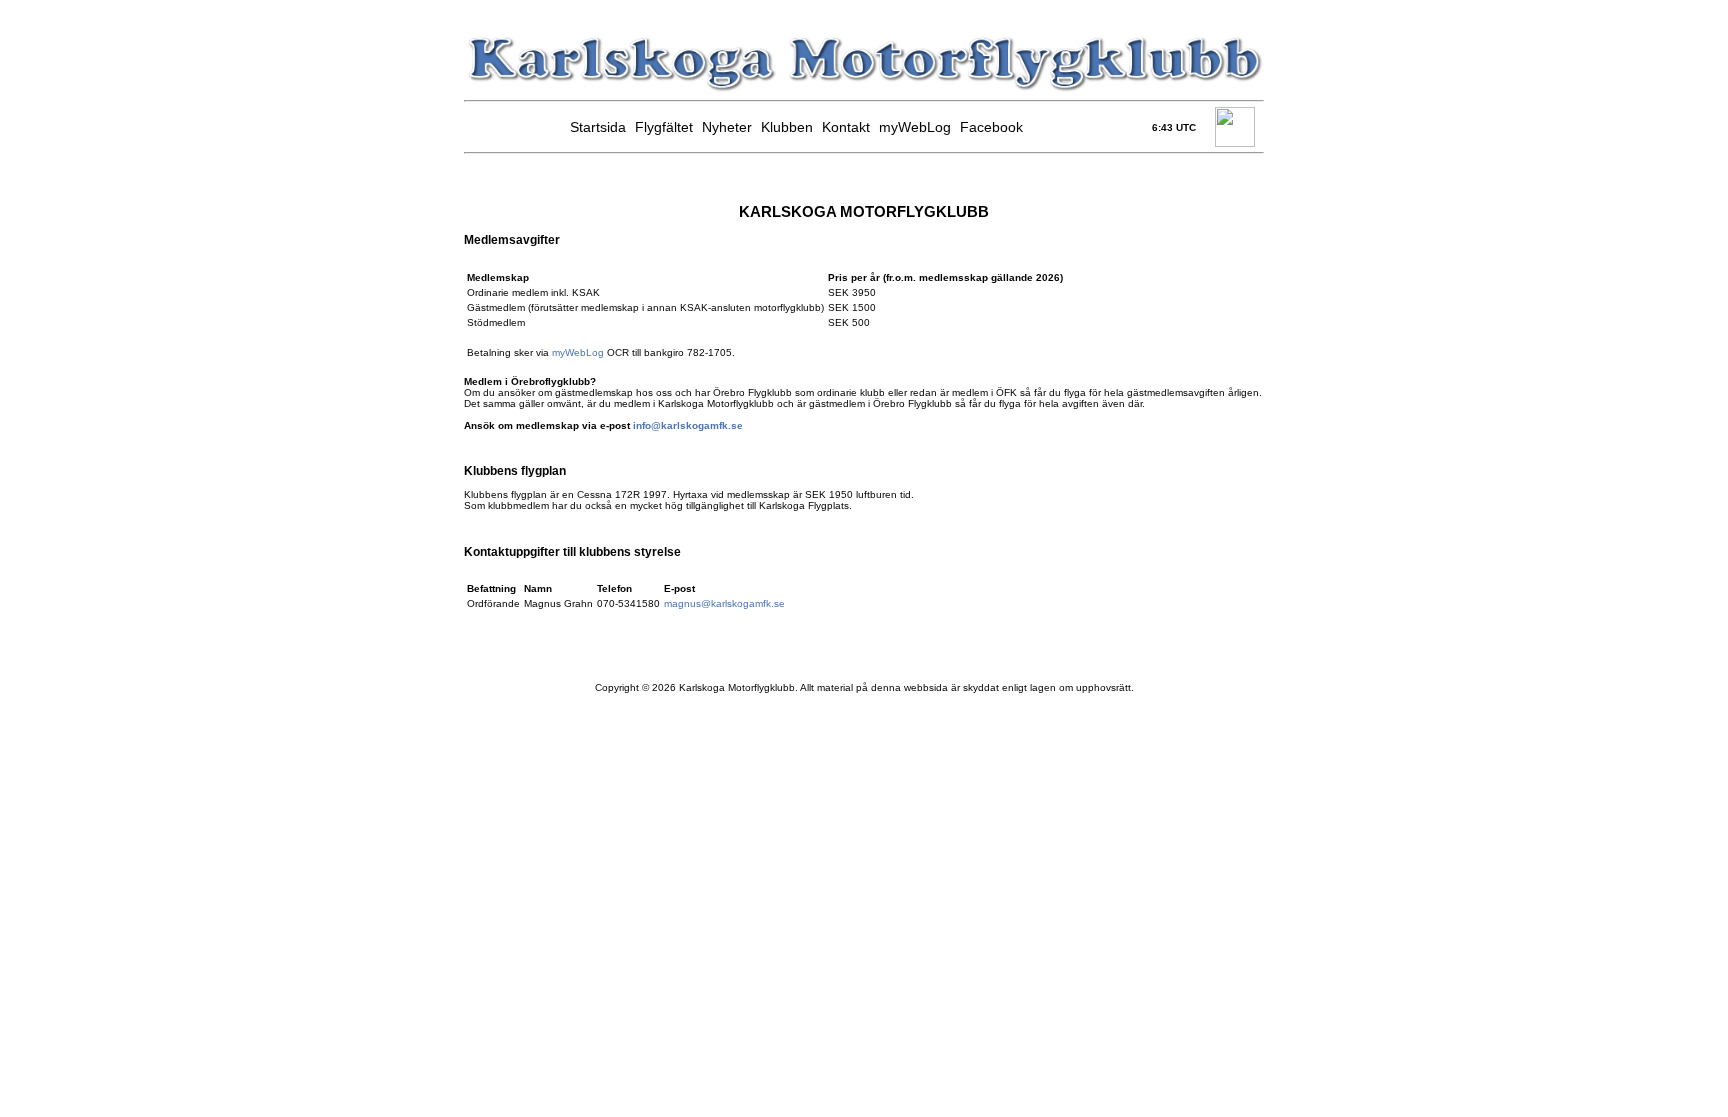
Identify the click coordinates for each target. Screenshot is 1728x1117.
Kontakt (846, 127)
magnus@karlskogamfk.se (724, 603)
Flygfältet (664, 127)
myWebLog (915, 127)
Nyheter (727, 127)
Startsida (598, 127)
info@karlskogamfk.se (688, 425)
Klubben (787, 127)
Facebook (991, 127)
